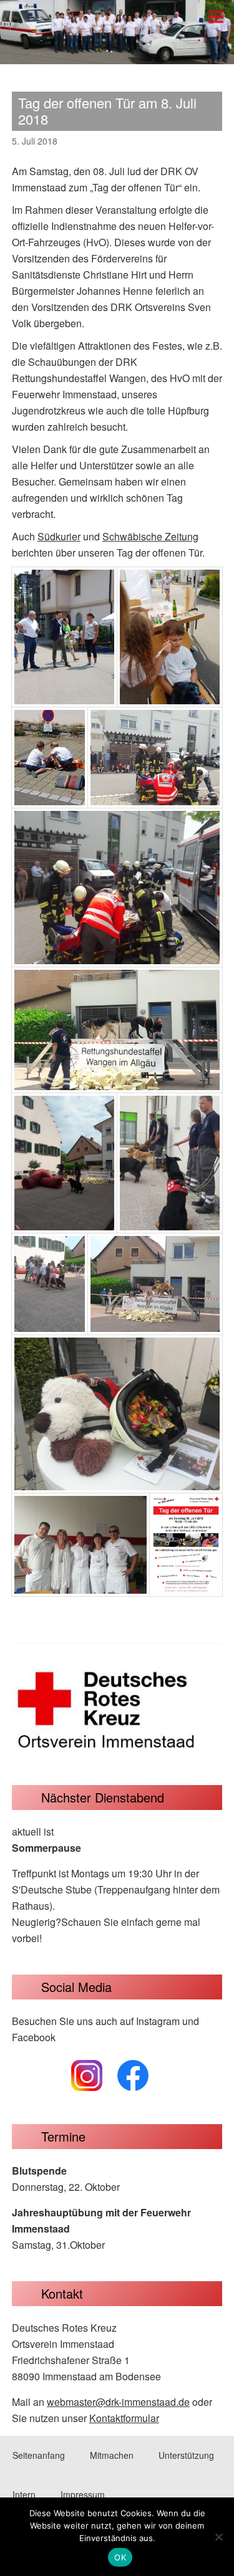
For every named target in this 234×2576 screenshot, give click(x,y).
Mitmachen (112, 2455)
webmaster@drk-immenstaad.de (118, 2402)
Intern (24, 2494)
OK (120, 2557)
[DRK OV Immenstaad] (117, 53)
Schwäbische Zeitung (150, 536)
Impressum (83, 2494)
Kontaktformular (124, 2418)
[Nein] (218, 2537)
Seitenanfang (39, 2455)
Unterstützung (186, 2455)
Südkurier (59, 536)
